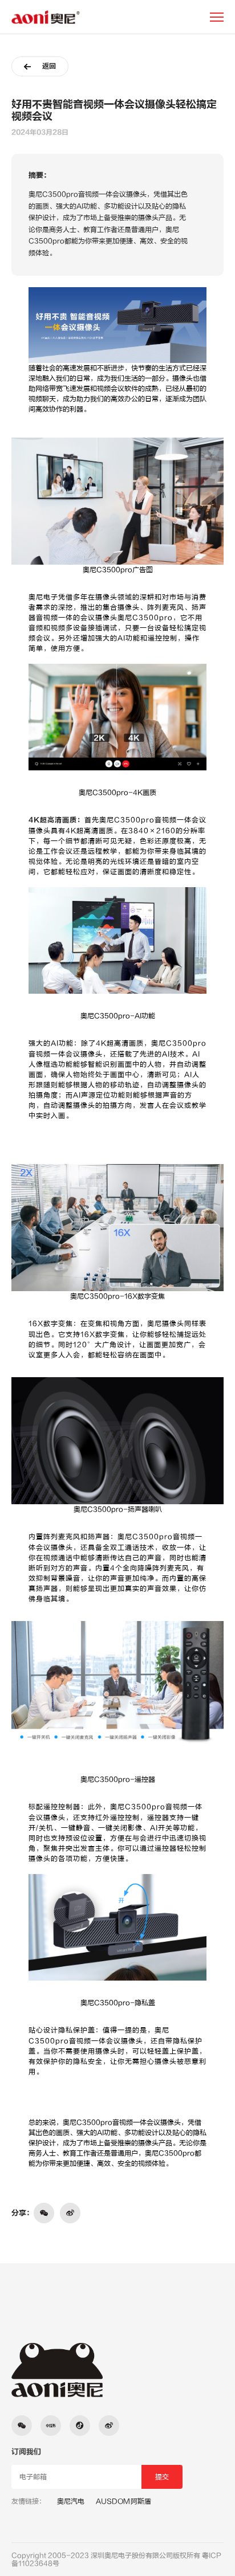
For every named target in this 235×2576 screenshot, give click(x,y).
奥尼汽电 (71, 2501)
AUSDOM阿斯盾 (123, 2501)
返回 (49, 66)
